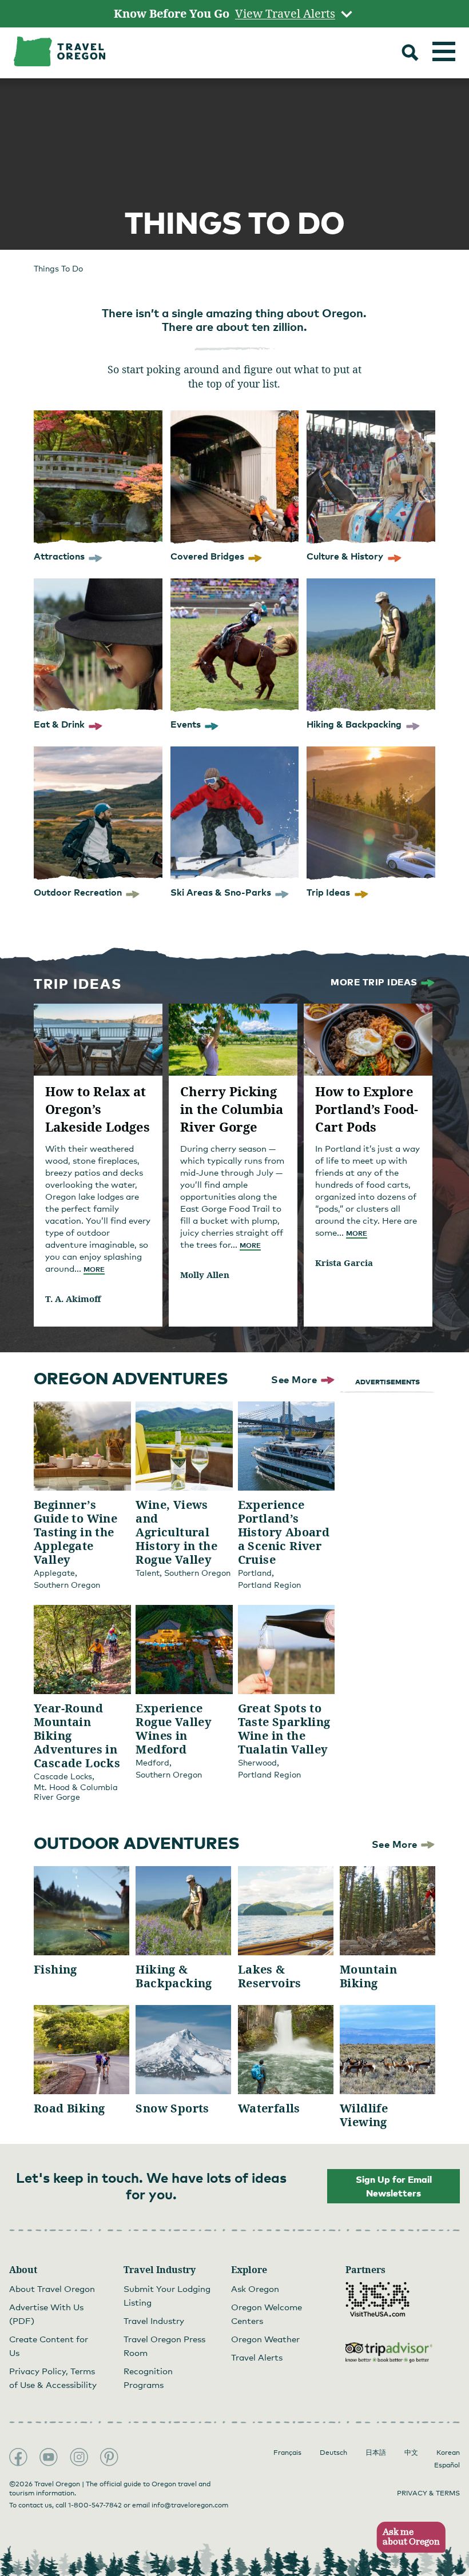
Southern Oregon (67, 1585)
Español (447, 2465)
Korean (448, 2453)
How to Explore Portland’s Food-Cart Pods (367, 1109)
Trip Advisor (389, 2353)
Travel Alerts (257, 2357)
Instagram (79, 2457)
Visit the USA (377, 2299)
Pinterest (109, 2457)
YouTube (49, 2457)
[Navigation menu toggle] (444, 51)
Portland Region (269, 1585)
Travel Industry (154, 2321)
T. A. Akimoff (73, 1299)
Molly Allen (205, 1275)
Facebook (18, 2457)
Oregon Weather (265, 2339)
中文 (411, 2453)
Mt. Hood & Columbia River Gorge (76, 1792)
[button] (408, 2537)
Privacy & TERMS (428, 2493)
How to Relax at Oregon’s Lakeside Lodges (98, 1109)
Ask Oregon (255, 2289)
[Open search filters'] (410, 54)
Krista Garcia (344, 1263)
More (94, 1269)
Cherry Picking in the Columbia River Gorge (232, 1109)
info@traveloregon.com (190, 2505)
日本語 (376, 2453)
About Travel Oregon (52, 2289)
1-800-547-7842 (95, 2505)
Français (287, 2453)
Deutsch (333, 2453)
